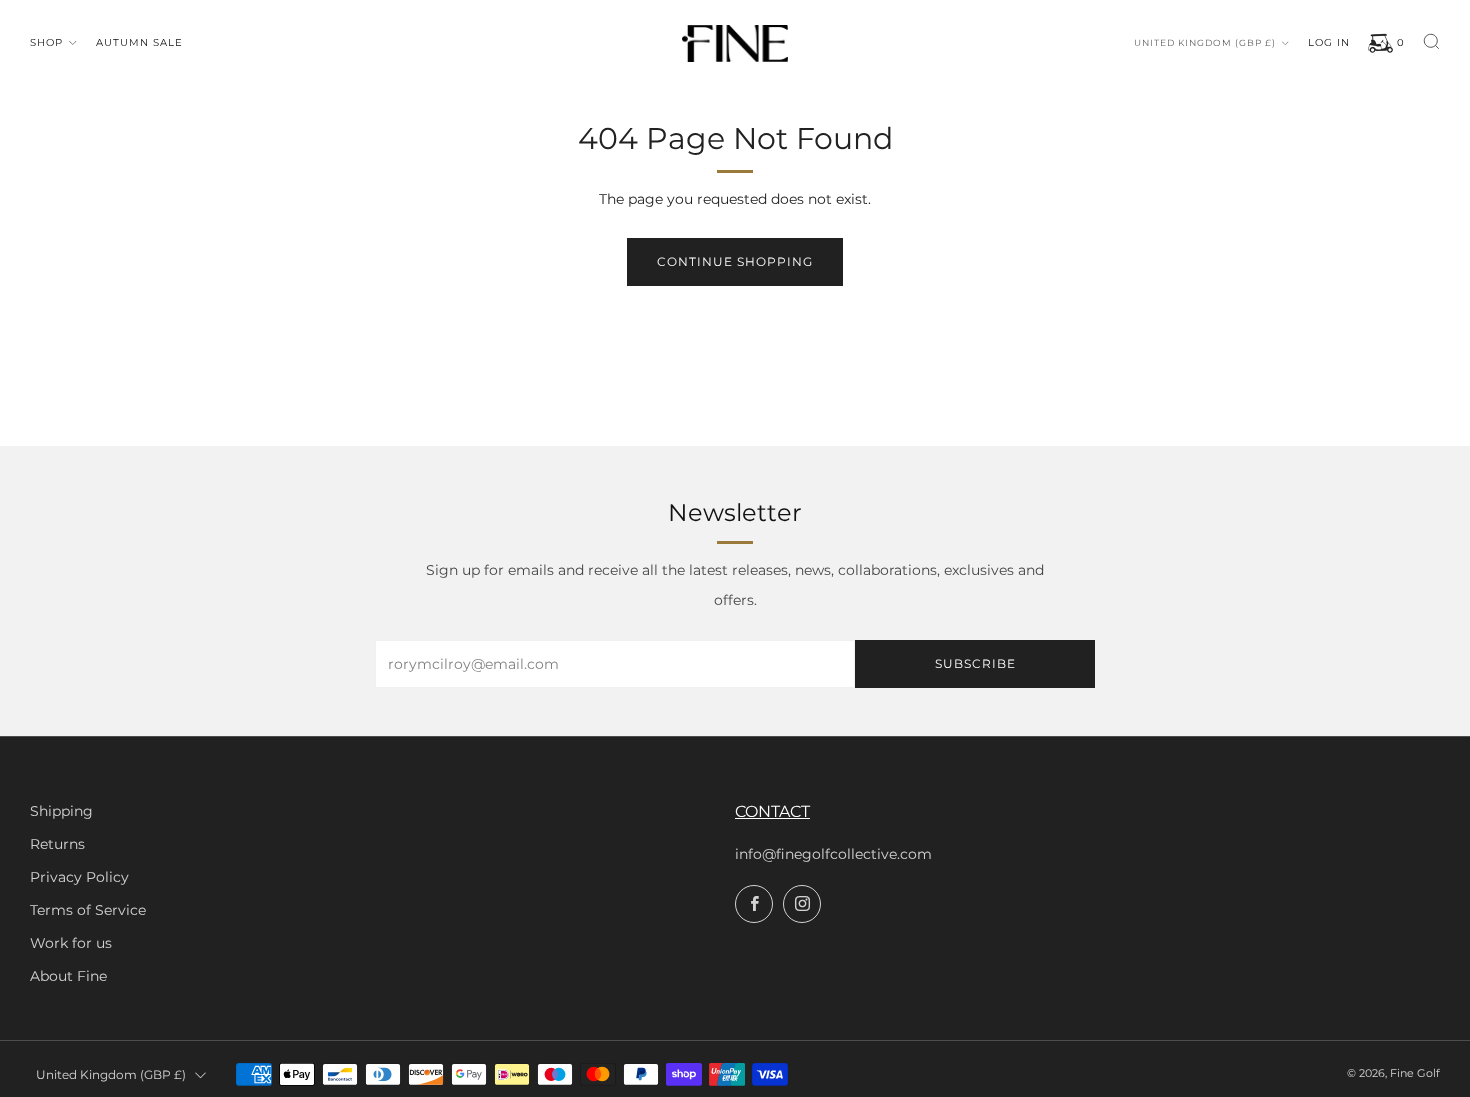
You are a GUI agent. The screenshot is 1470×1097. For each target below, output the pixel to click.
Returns (57, 844)
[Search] (1431, 41)
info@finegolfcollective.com (833, 854)
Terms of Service (88, 910)
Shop (46, 42)
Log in (1329, 42)
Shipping (61, 811)
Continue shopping (735, 261)
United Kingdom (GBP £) (1205, 43)
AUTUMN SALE (139, 42)
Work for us (71, 943)
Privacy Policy (79, 877)
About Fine (68, 976)
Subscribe (975, 663)
